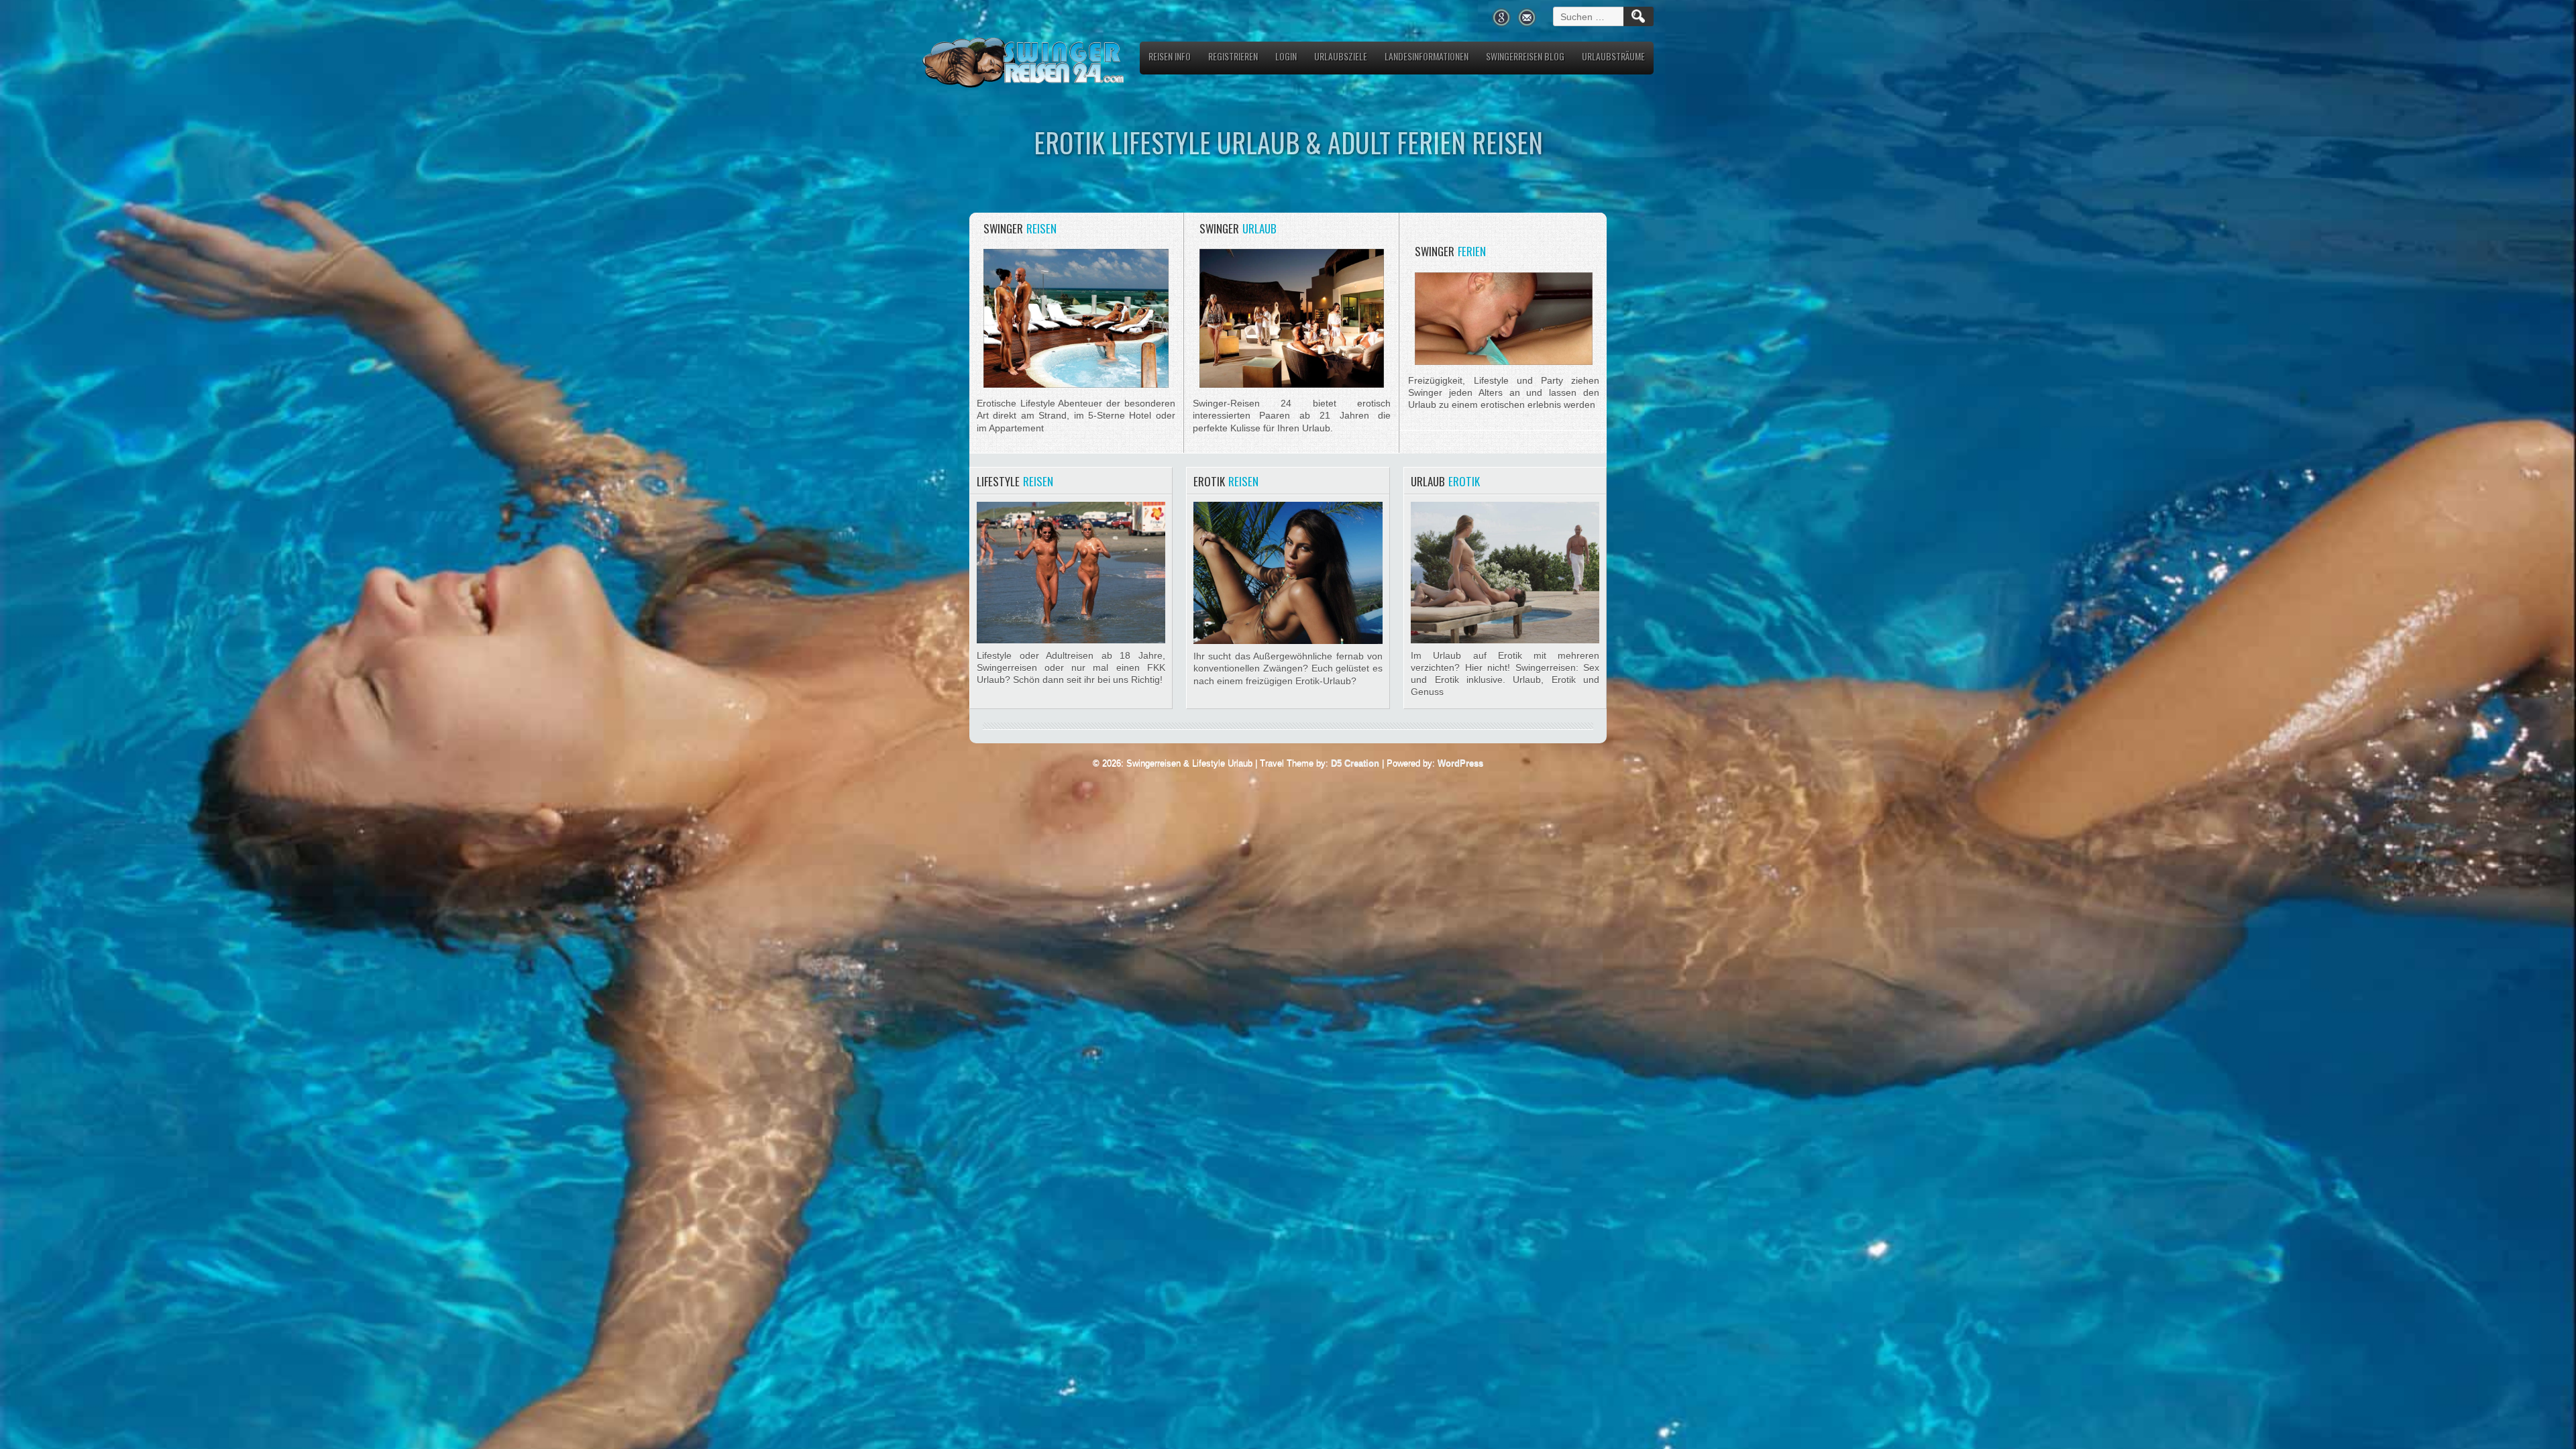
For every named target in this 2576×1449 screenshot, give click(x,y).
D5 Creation (1355, 763)
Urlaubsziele (1341, 56)
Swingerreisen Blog (1525, 56)
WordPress (1460, 763)
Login (1286, 56)
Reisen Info (1170, 56)
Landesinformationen (1427, 56)
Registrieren (1233, 56)
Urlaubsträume (1613, 56)
